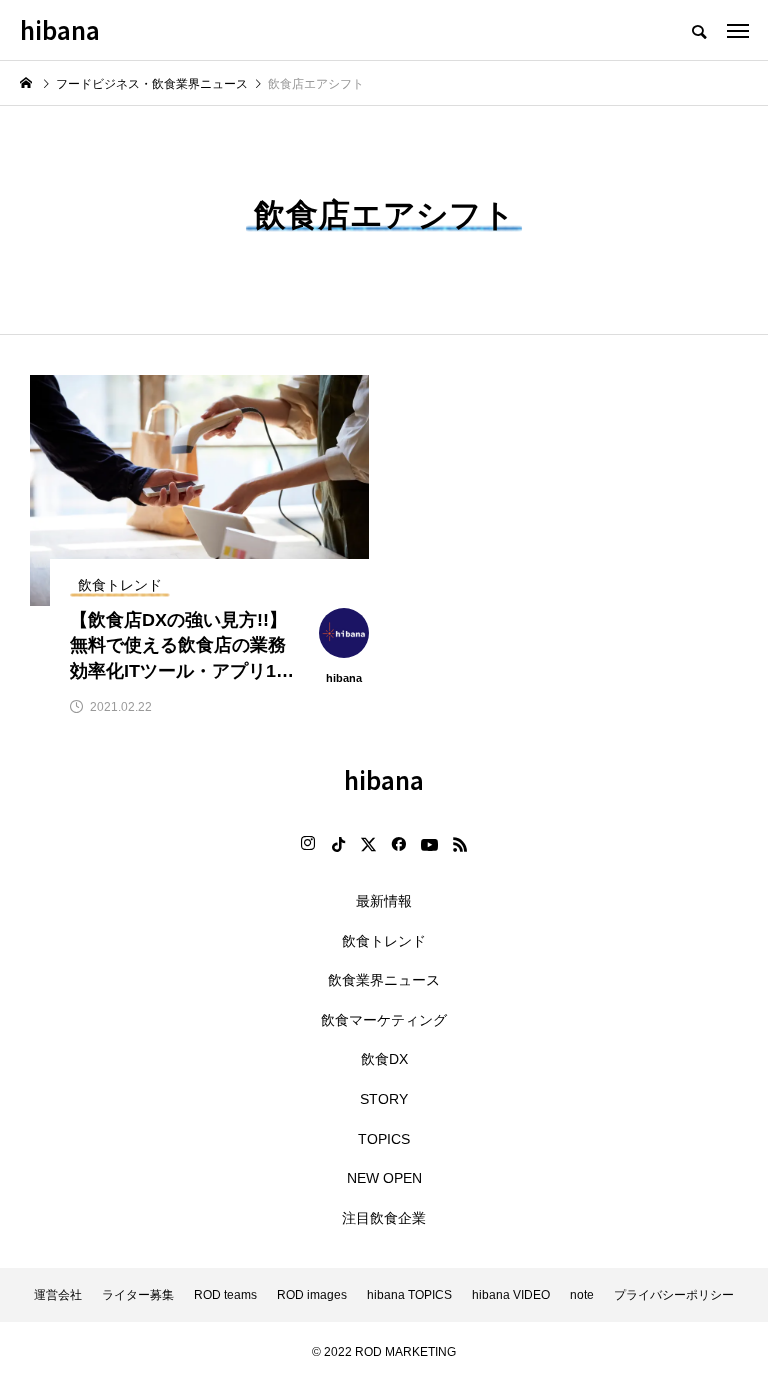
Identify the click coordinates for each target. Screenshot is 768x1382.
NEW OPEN (384, 1178)
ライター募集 (138, 1295)
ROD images (312, 1295)
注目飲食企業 (384, 1218)
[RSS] (460, 844)
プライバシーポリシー (674, 1295)
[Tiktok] (338, 844)
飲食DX (384, 1059)
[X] (368, 844)
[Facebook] (398, 844)
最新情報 (384, 901)
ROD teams (225, 1295)
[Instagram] (308, 844)
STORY (384, 1099)
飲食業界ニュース (384, 980)
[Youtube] (429, 844)
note (582, 1295)
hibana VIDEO (511, 1295)
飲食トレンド (384, 941)
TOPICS (384, 1139)
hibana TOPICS (409, 1295)
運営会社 (58, 1295)
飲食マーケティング (384, 1020)
